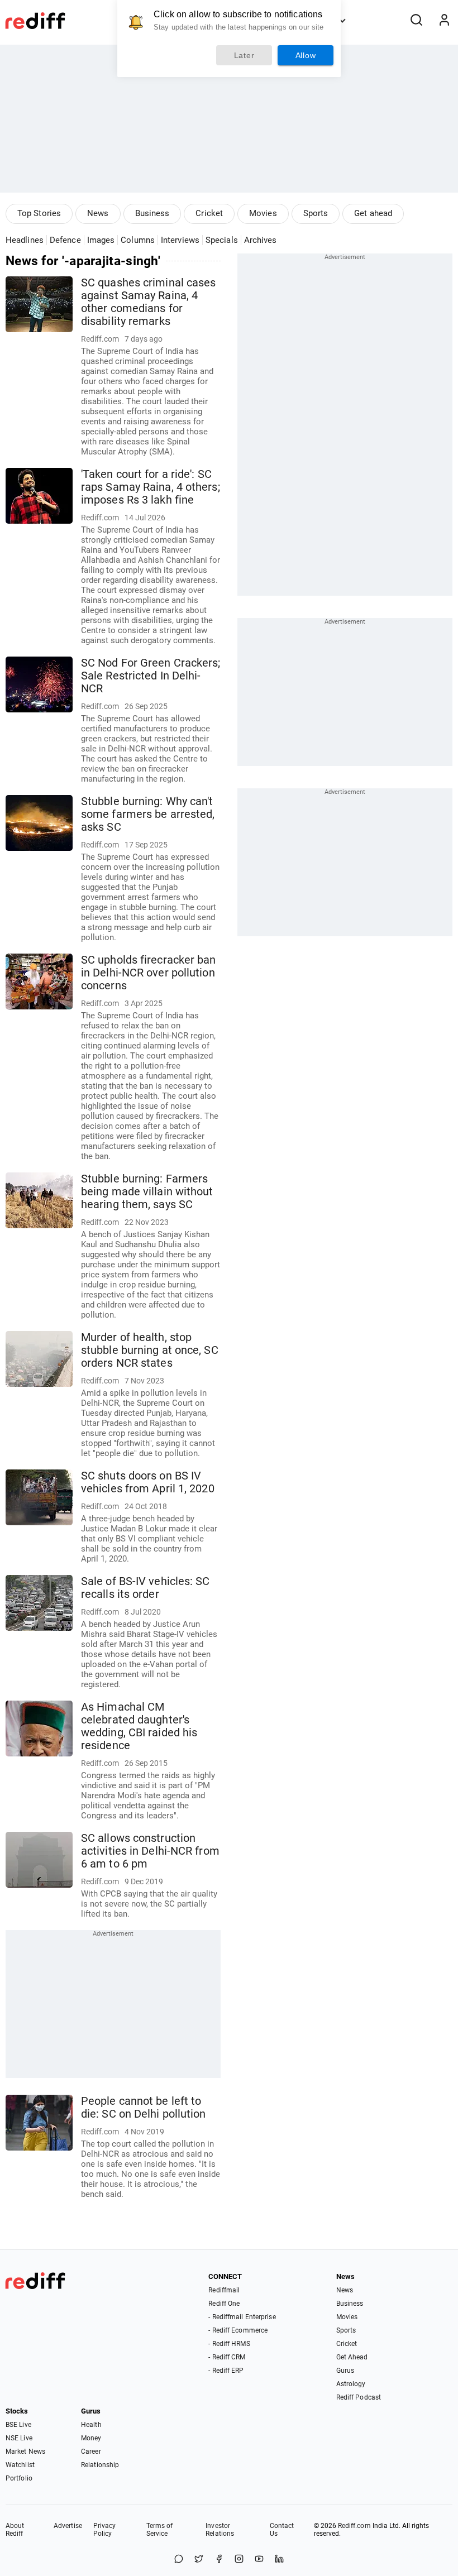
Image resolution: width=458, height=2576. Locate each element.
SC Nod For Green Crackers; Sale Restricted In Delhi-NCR (151, 676)
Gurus (345, 2371)
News (98, 213)
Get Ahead (352, 2357)
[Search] (416, 21)
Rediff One (224, 2304)
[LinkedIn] (279, 2560)
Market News (25, 2451)
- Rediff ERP (226, 2371)
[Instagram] (239, 2560)
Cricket (209, 213)
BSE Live (18, 2425)
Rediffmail (224, 2290)
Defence (65, 240)
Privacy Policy (105, 2530)
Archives (261, 240)
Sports (316, 213)
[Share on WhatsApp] (179, 2560)
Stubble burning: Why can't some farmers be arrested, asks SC (148, 814)
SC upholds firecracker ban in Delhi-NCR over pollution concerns (149, 973)
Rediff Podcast (359, 2397)
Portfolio (19, 2478)
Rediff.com (354, 2526)
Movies (263, 213)
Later (244, 55)
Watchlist (20, 2465)
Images (101, 240)
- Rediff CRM (227, 2357)
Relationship (100, 2465)
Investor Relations (220, 2530)
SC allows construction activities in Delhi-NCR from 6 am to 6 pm (150, 1851)
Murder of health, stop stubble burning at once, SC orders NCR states (150, 1350)
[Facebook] (219, 2560)
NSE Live (19, 2438)
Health (91, 2425)
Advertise (68, 2526)
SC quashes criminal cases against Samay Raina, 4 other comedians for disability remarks (149, 302)
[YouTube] (259, 2560)
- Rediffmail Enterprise (242, 2317)
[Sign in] (444, 21)
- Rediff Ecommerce (238, 2330)
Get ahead (373, 213)
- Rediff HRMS (229, 2344)
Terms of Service (160, 2530)
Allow (306, 55)
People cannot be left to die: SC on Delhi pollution (144, 2108)
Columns (138, 240)
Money (91, 2438)
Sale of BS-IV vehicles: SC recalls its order (145, 1588)
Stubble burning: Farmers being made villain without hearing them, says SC (147, 1192)
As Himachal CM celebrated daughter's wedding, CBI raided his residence (139, 1726)
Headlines (25, 240)
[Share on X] (199, 2560)
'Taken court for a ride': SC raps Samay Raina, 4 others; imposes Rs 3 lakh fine (151, 487)
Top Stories (39, 213)
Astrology (351, 2384)
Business (152, 213)
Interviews (180, 240)
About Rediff (15, 2530)
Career (91, 2451)
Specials (222, 240)
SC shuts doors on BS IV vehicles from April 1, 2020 (148, 1482)
